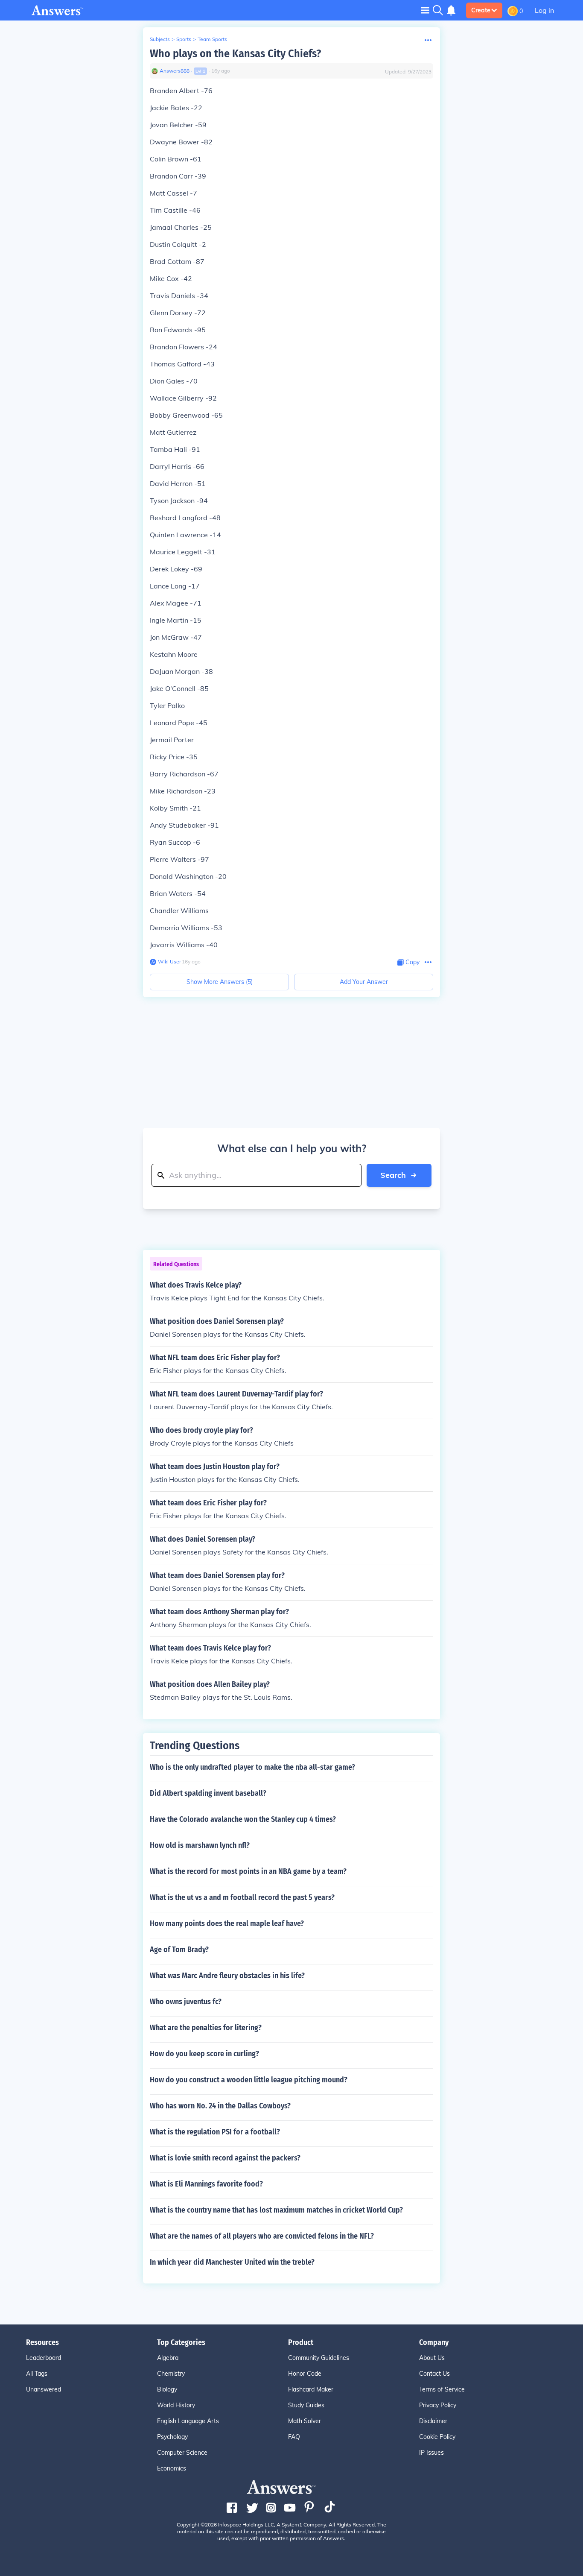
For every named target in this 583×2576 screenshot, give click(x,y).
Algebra (168, 2358)
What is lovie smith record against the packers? (225, 2158)
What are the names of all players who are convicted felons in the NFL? (262, 2236)
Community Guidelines (319, 2358)
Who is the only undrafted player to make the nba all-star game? (252, 1767)
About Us (432, 2358)
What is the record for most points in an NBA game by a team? (248, 1871)
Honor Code (305, 2374)
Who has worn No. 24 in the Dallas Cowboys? (220, 2106)
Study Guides (306, 2405)
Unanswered (44, 2389)
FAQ (294, 2437)
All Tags (37, 2374)
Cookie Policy (437, 2437)
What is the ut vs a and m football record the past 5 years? (242, 1897)
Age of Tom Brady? (179, 1950)
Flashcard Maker (311, 2389)
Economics (172, 2468)
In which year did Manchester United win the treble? (232, 2262)
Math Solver (305, 2421)
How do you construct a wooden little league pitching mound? (249, 2080)
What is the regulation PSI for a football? (215, 2132)
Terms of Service (442, 2389)
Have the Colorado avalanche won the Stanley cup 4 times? (243, 1819)
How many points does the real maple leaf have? (227, 1923)
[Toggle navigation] (425, 10)
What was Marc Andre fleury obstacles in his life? (227, 1976)
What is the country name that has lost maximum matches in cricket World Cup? (276, 2210)
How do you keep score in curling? (204, 2054)
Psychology (172, 2437)
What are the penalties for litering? (206, 2028)
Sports (184, 39)
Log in (544, 10)
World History (176, 2405)
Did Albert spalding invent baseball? (208, 1793)
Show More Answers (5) (220, 982)
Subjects (160, 39)
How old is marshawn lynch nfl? (200, 1845)
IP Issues (431, 2453)
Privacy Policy (438, 2405)
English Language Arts (188, 2421)
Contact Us (434, 2374)
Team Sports (212, 39)
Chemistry (171, 2374)
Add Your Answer (364, 982)
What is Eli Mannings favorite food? (206, 2184)
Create (481, 10)
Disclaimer (433, 2421)
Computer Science (182, 2453)
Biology (167, 2389)
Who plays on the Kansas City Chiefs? (235, 54)
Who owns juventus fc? (186, 2002)
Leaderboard (44, 2358)
